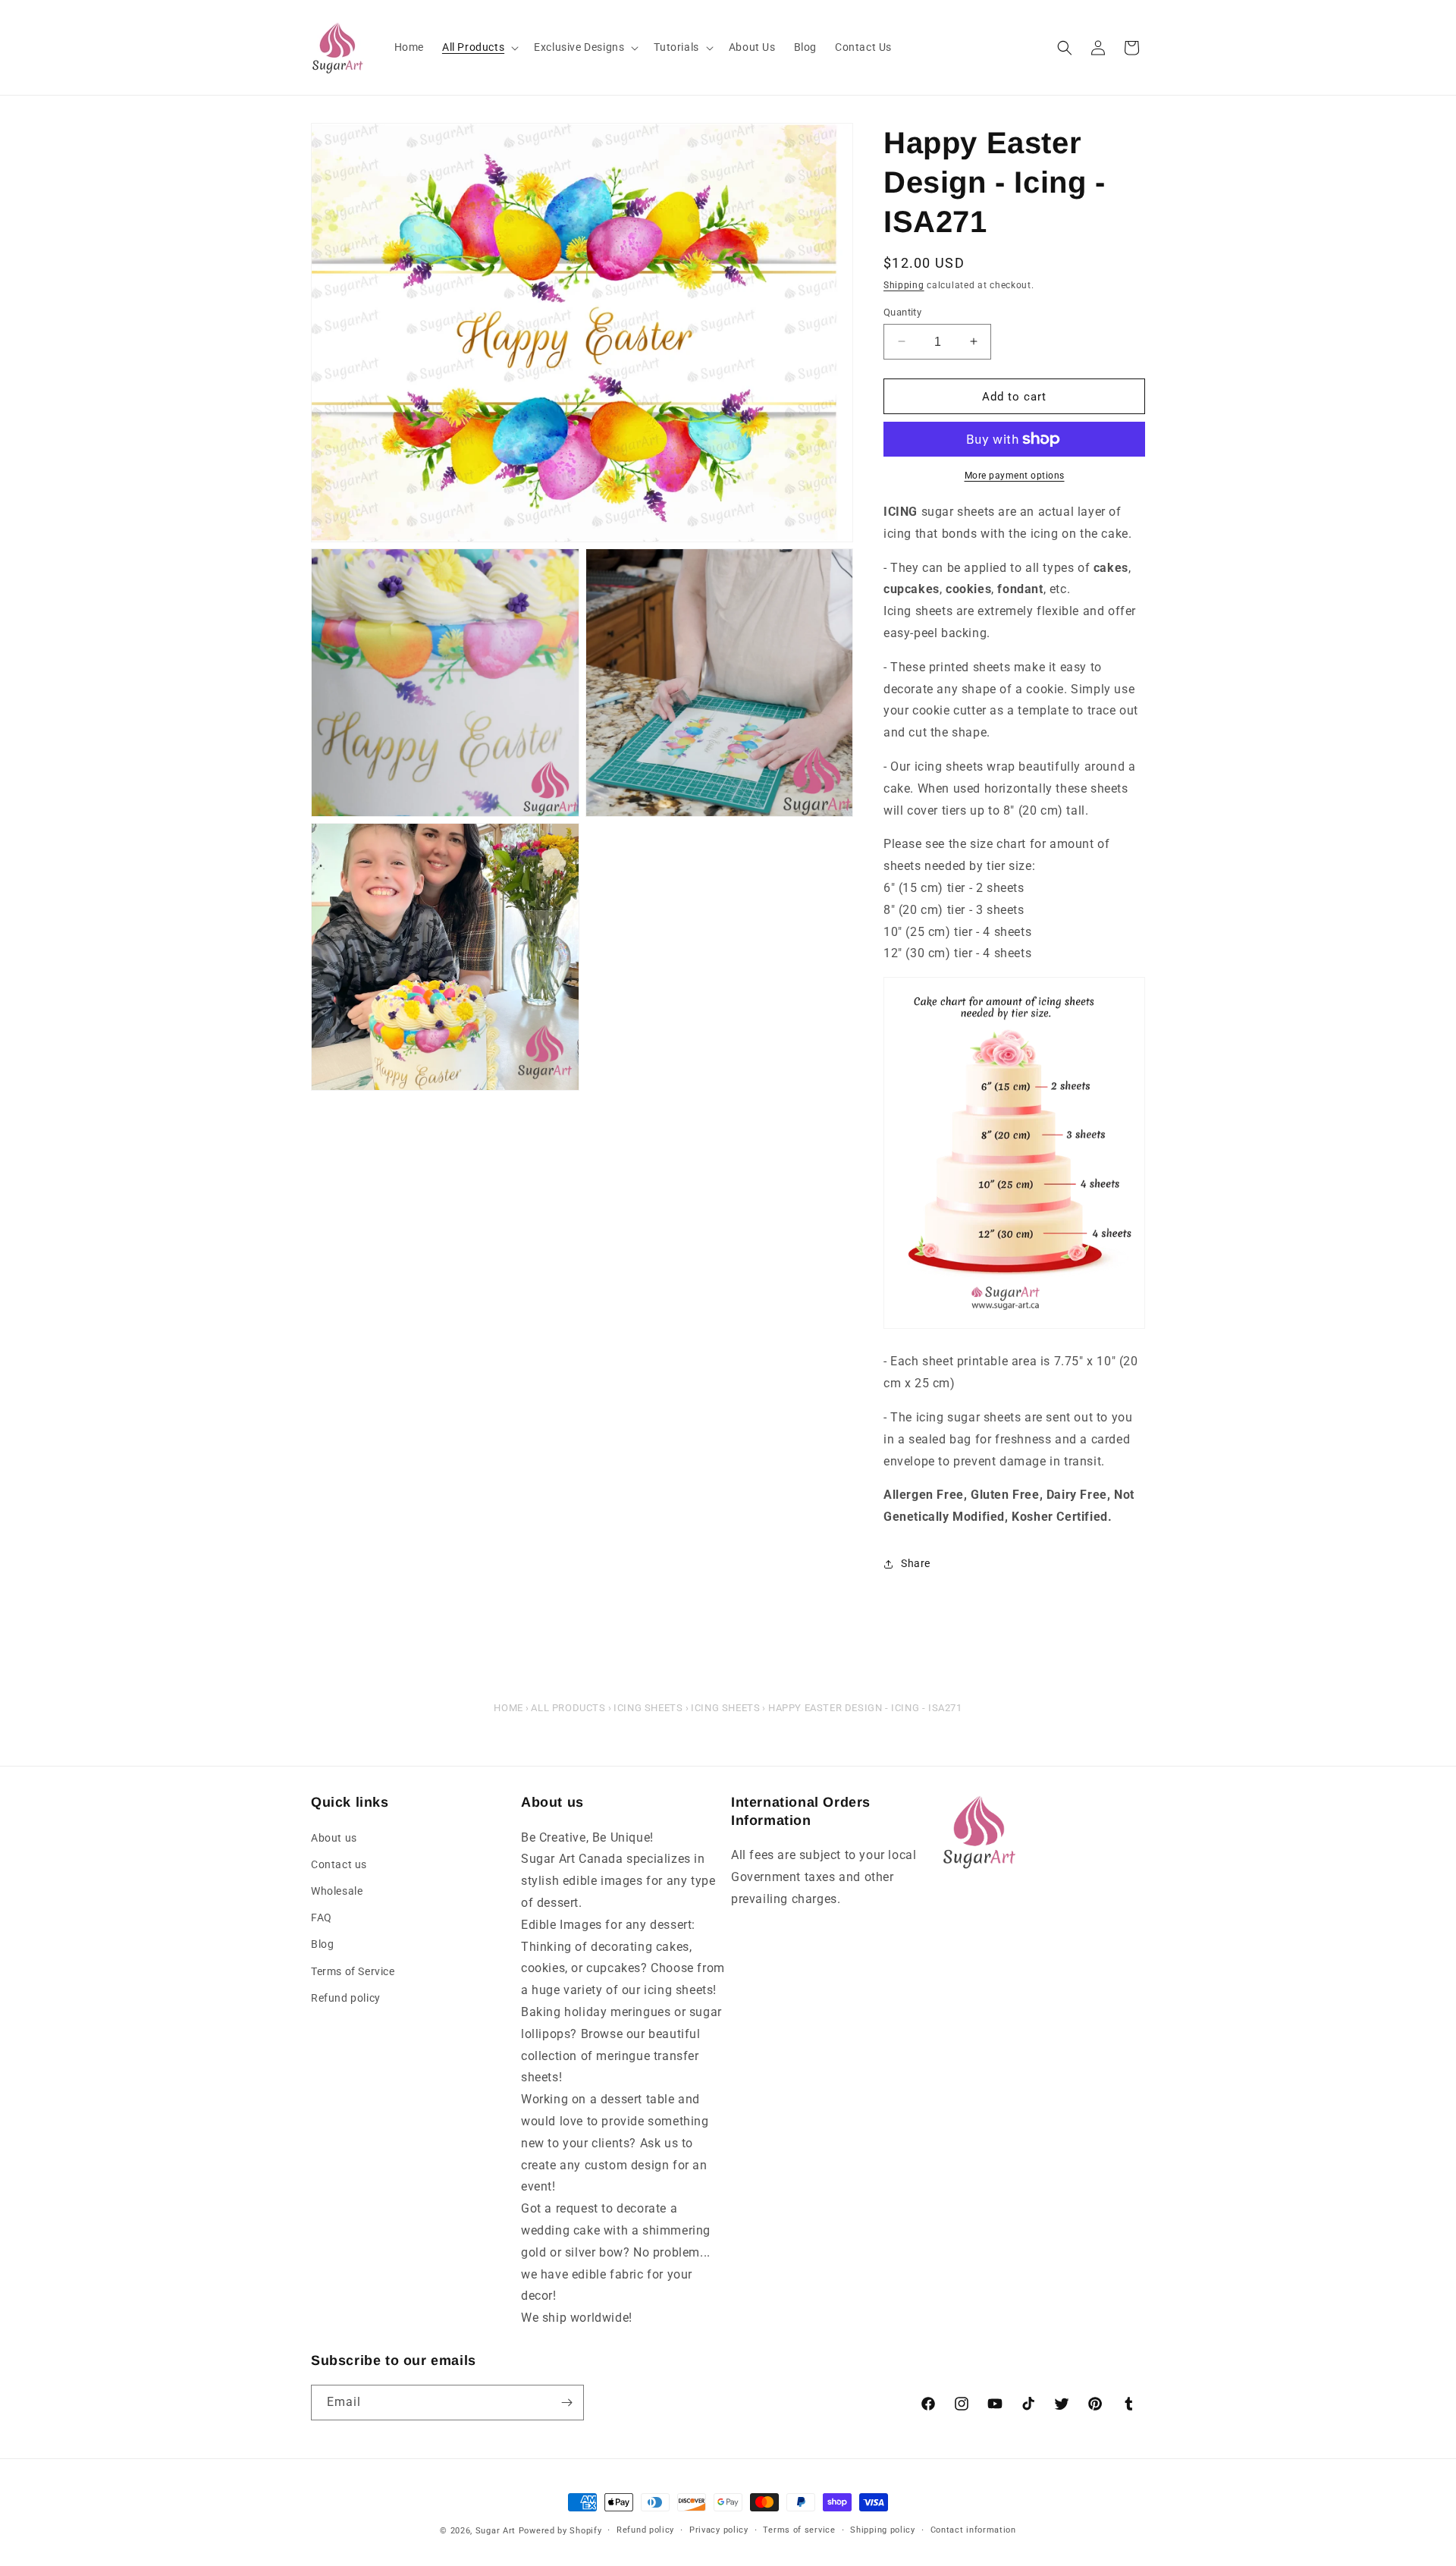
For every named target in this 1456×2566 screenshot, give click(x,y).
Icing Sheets (648, 1708)
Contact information (973, 2530)
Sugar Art (496, 2531)
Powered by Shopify (560, 2531)
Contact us (339, 1864)
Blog (322, 1944)
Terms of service (799, 2530)
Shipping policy (883, 2530)
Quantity (902, 311)
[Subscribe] (566, 2403)
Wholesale (337, 1891)
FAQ (322, 1917)
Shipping (904, 285)
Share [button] (916, 1563)
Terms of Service (353, 1971)
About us (334, 1838)
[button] (479, 47)
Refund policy (346, 1998)
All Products (568, 1708)
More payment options (1015, 476)
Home (508, 1708)
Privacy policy (719, 2530)
